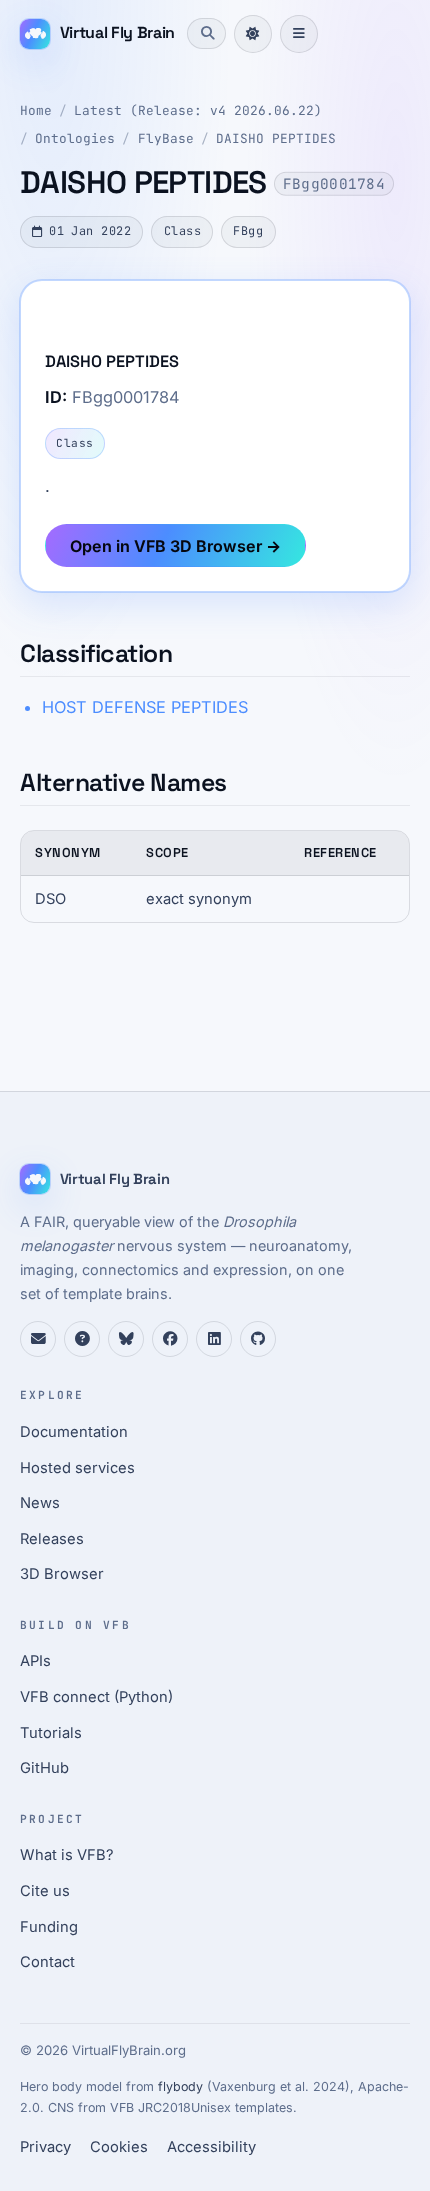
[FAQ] (82, 1339)
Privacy (45, 2147)
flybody (180, 2086)
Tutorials (51, 1733)
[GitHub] (258, 1339)
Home (36, 110)
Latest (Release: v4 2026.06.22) (198, 110)
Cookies (119, 2147)
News (40, 1503)
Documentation (74, 1432)
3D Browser (62, 1574)
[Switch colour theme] (253, 34)
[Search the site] (206, 33)
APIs (35, 1661)
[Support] (38, 1339)
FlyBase (166, 138)
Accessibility (211, 2147)
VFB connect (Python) (96, 1697)
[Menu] (299, 34)
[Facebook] (170, 1339)
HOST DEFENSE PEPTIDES (145, 707)
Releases (52, 1539)
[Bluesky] (126, 1339)
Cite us (45, 1891)
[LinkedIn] (214, 1339)
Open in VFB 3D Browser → (175, 546)
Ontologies (75, 138)
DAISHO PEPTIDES (276, 138)
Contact (47, 1962)
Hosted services (77, 1468)
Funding (49, 1927)
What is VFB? (67, 1855)
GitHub (44, 1768)
